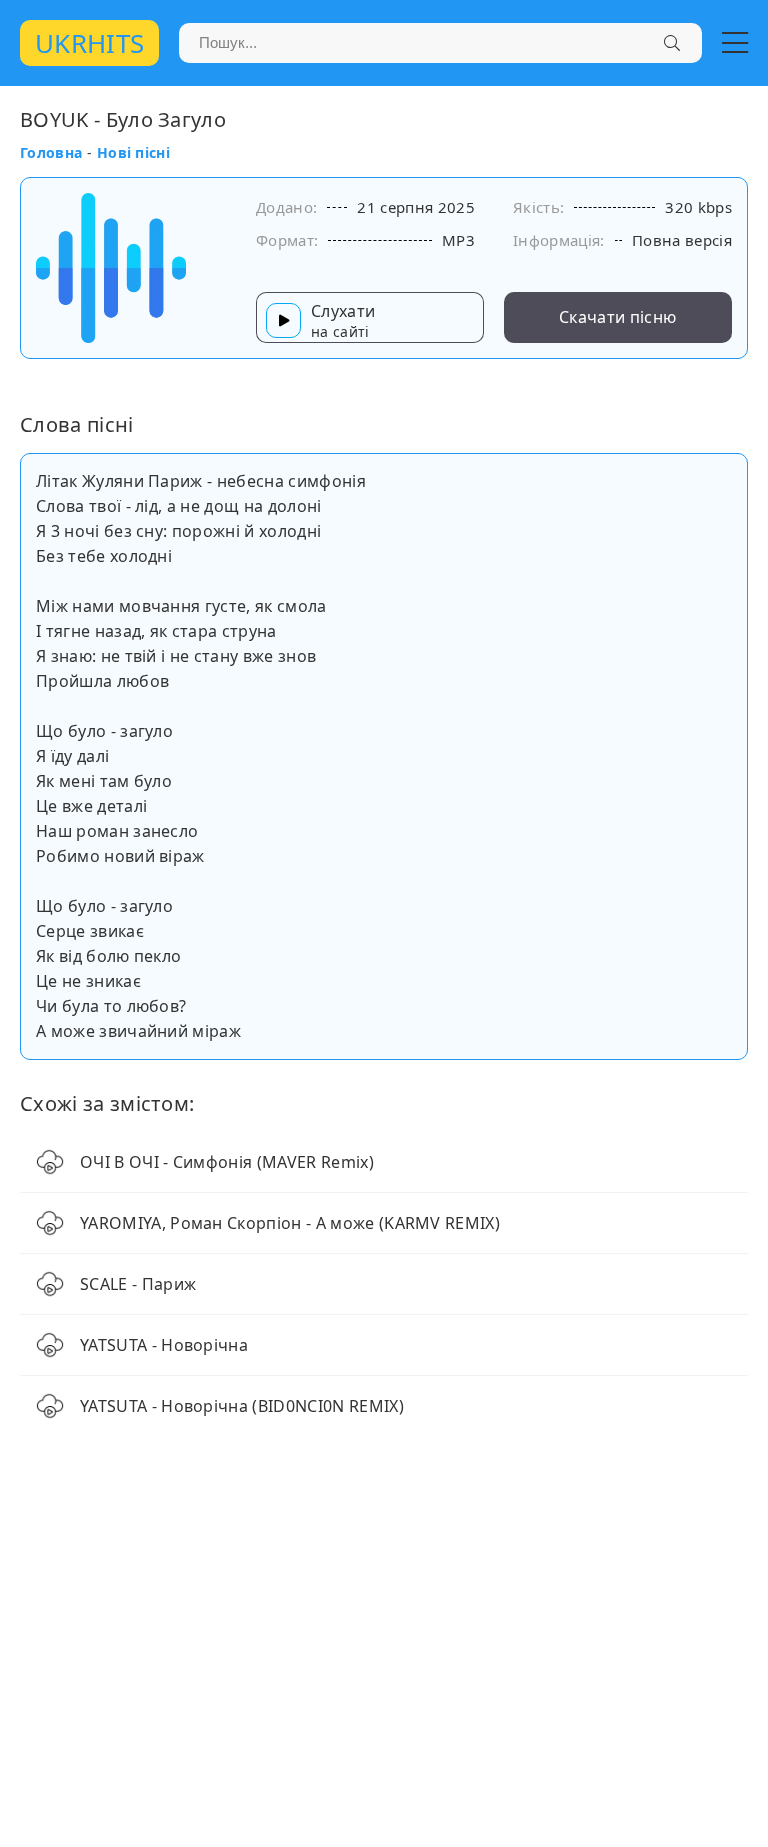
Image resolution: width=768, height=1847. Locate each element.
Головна (51, 152)
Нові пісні (133, 152)
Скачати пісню (617, 317)
